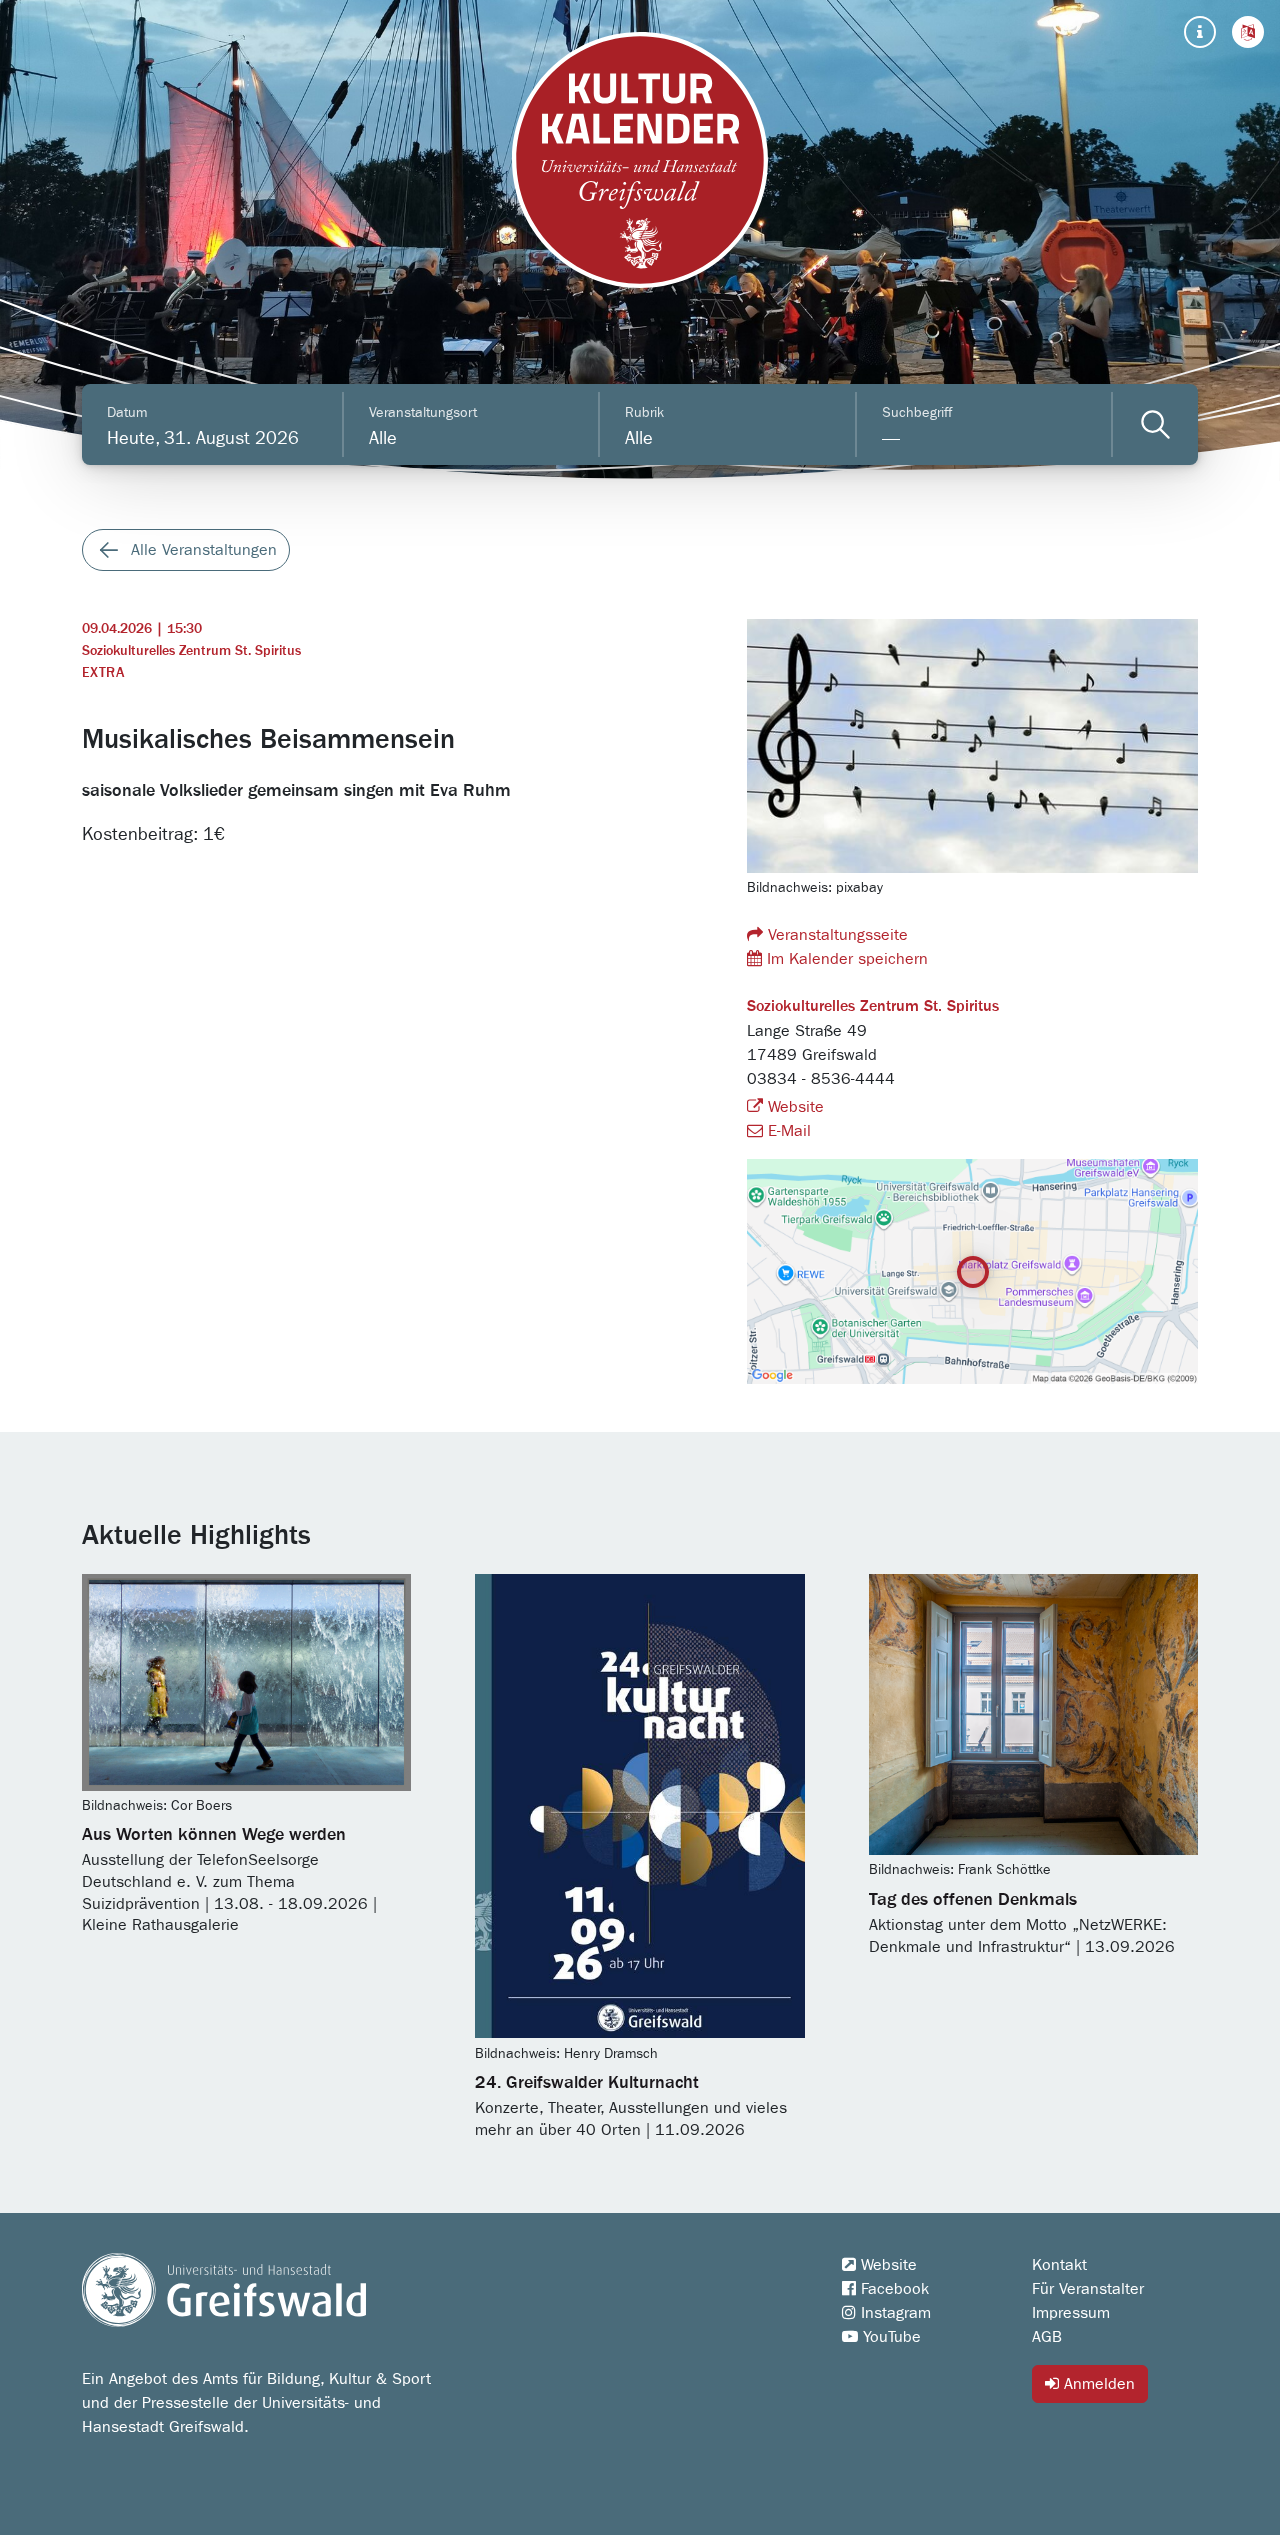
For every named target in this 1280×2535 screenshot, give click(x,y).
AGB (1047, 2337)
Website (793, 1107)
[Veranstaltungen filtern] (1155, 424)
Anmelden (1097, 2384)
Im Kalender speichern (845, 959)
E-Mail (787, 1131)
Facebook (892, 2289)
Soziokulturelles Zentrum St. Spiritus (191, 651)
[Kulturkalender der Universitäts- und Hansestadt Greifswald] (640, 160)
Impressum (1071, 2313)
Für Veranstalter (1088, 2289)
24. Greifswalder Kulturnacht (587, 2083)
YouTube (889, 2337)
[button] (1248, 32)
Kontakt (1059, 2265)
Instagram (893, 2313)
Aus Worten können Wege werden (214, 1835)
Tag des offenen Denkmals (973, 1900)
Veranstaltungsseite (835, 935)
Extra (103, 673)
